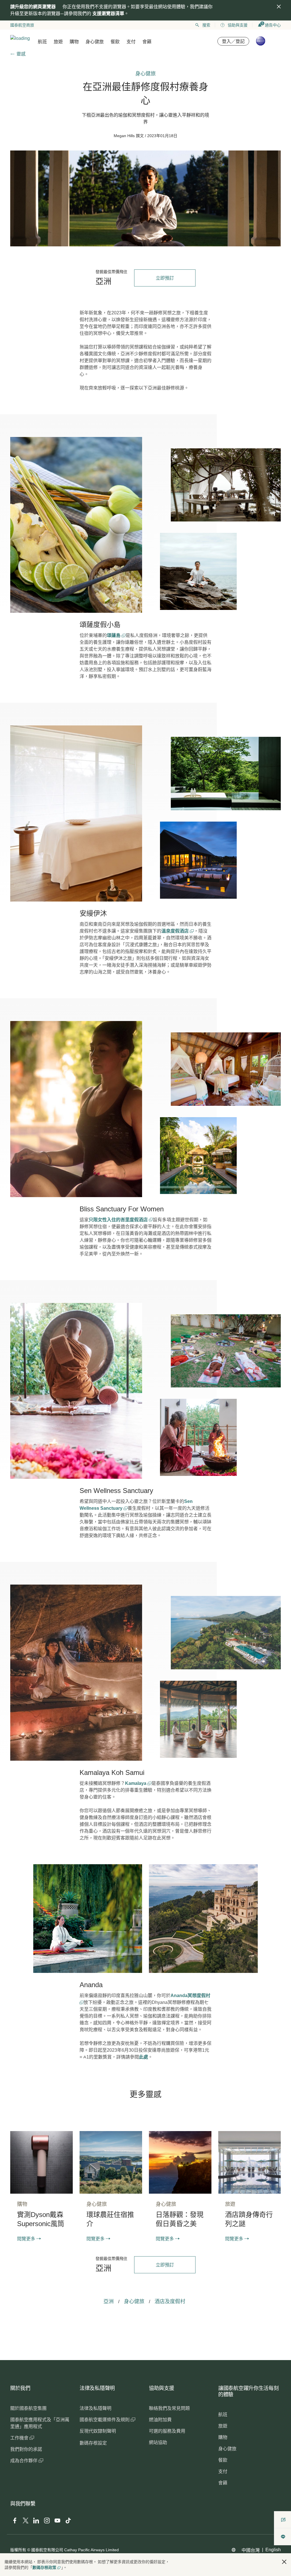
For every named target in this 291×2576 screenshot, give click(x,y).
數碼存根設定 (93, 2443)
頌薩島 (114, 635)
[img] (279, 7)
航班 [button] (42, 42)
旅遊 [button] (58, 42)
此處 (144, 2057)
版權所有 (18, 2550)
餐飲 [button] (115, 42)
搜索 (206, 25)
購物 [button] (74, 42)
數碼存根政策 (44, 2567)
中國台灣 (251, 2550)
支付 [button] (131, 42)
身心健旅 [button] (95, 42)
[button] (284, 2562)
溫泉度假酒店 (176, 931)
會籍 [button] (147, 42)
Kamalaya (136, 1783)
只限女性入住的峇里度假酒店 (119, 1220)
